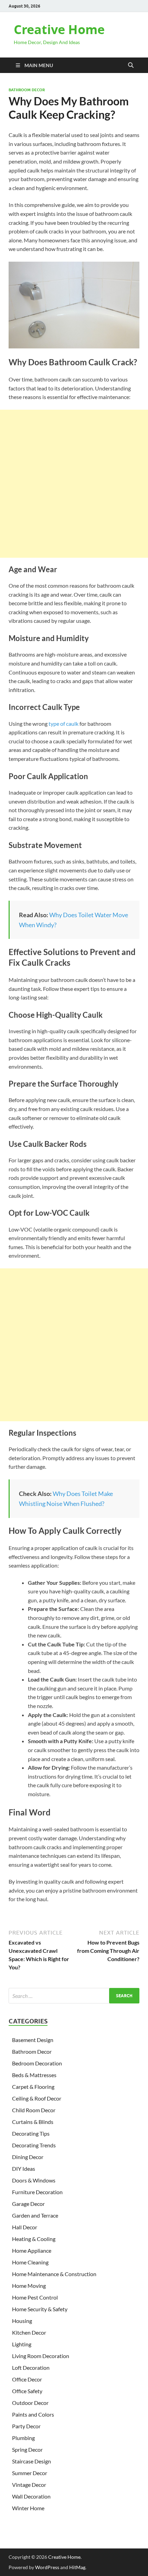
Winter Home (28, 2508)
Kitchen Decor (29, 2332)
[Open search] (131, 65)
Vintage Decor (29, 2485)
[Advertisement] (74, 484)
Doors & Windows (34, 2180)
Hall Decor (25, 2227)
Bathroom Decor (27, 90)
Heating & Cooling (34, 2239)
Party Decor (26, 2426)
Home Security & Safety (40, 2309)
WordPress (47, 2567)
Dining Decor (28, 2157)
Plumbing (23, 2438)
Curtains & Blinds (33, 2122)
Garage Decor (28, 2204)
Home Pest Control (35, 2297)
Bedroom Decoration (37, 2063)
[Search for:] (74, 1996)
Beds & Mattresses (34, 2075)
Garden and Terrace (35, 2215)
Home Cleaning (30, 2262)
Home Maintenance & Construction (54, 2274)
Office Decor (27, 2379)
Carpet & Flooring (33, 2087)
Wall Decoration (31, 2496)
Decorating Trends (34, 2145)
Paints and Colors (33, 2414)
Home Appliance (32, 2250)
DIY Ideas (24, 2169)
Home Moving (29, 2286)
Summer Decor (30, 2473)
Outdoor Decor (30, 2403)
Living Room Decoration (41, 2356)
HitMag (77, 2567)
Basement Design (33, 2040)
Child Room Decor (34, 2110)
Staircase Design (31, 2461)
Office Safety (27, 2391)
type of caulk (64, 724)
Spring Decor (27, 2449)
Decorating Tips (31, 2133)
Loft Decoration (31, 2368)
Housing (22, 2321)
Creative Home (59, 29)
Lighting (22, 2344)
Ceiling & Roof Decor (37, 2098)
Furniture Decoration (37, 2192)
